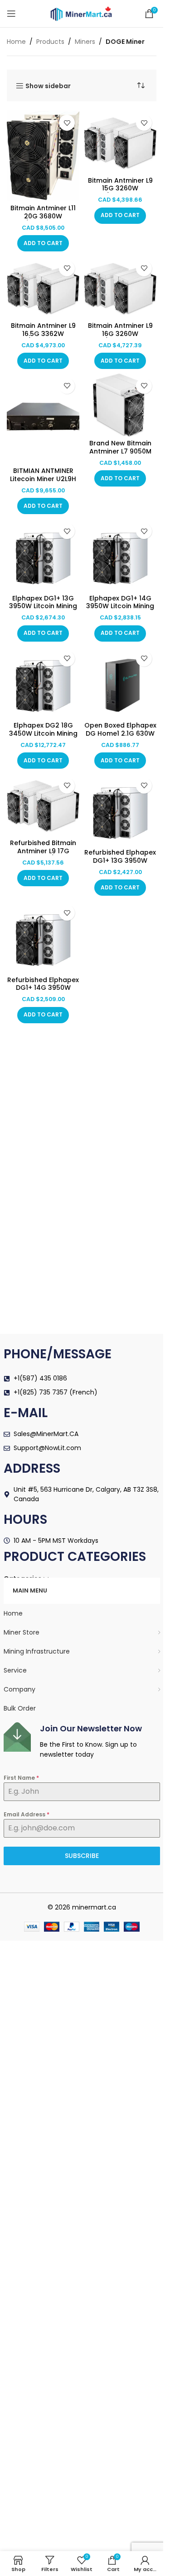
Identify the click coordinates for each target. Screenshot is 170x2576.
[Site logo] (82, 13)
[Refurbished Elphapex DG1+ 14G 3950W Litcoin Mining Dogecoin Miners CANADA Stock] (43, 936)
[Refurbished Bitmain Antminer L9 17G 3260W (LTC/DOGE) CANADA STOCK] (43, 805)
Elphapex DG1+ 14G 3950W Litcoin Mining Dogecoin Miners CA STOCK (120, 610)
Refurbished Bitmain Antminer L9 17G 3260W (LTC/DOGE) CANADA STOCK (43, 855)
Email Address (27, 1814)
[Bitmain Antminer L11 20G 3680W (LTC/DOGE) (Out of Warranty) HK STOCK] (43, 156)
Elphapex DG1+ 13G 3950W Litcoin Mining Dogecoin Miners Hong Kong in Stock (43, 610)
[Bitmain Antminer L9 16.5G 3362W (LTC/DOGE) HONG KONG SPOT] (43, 287)
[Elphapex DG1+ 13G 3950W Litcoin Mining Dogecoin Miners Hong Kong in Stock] (43, 555)
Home (16, 42)
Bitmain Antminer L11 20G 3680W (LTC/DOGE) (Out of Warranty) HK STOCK (43, 220)
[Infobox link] (82, 1741)
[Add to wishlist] (67, 123)
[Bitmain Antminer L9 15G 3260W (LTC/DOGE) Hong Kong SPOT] (120, 142)
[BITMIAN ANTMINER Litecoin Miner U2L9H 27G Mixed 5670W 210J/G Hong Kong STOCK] (43, 419)
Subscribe (82, 1856)
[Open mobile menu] (11, 14)
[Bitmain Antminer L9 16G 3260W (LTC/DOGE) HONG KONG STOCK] (120, 287)
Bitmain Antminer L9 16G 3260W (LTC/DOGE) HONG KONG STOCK (120, 338)
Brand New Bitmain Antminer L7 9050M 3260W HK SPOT (120, 451)
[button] (43, 243)
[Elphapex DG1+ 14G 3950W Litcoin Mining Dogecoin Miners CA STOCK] (120, 555)
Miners (85, 42)
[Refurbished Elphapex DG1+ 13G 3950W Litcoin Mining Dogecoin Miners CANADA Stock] (120, 809)
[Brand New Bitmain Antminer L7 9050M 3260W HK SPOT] (120, 405)
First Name (21, 1778)
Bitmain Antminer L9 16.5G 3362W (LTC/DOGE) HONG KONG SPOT (43, 338)
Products (50, 42)
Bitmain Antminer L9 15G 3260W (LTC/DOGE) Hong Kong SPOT (120, 192)
